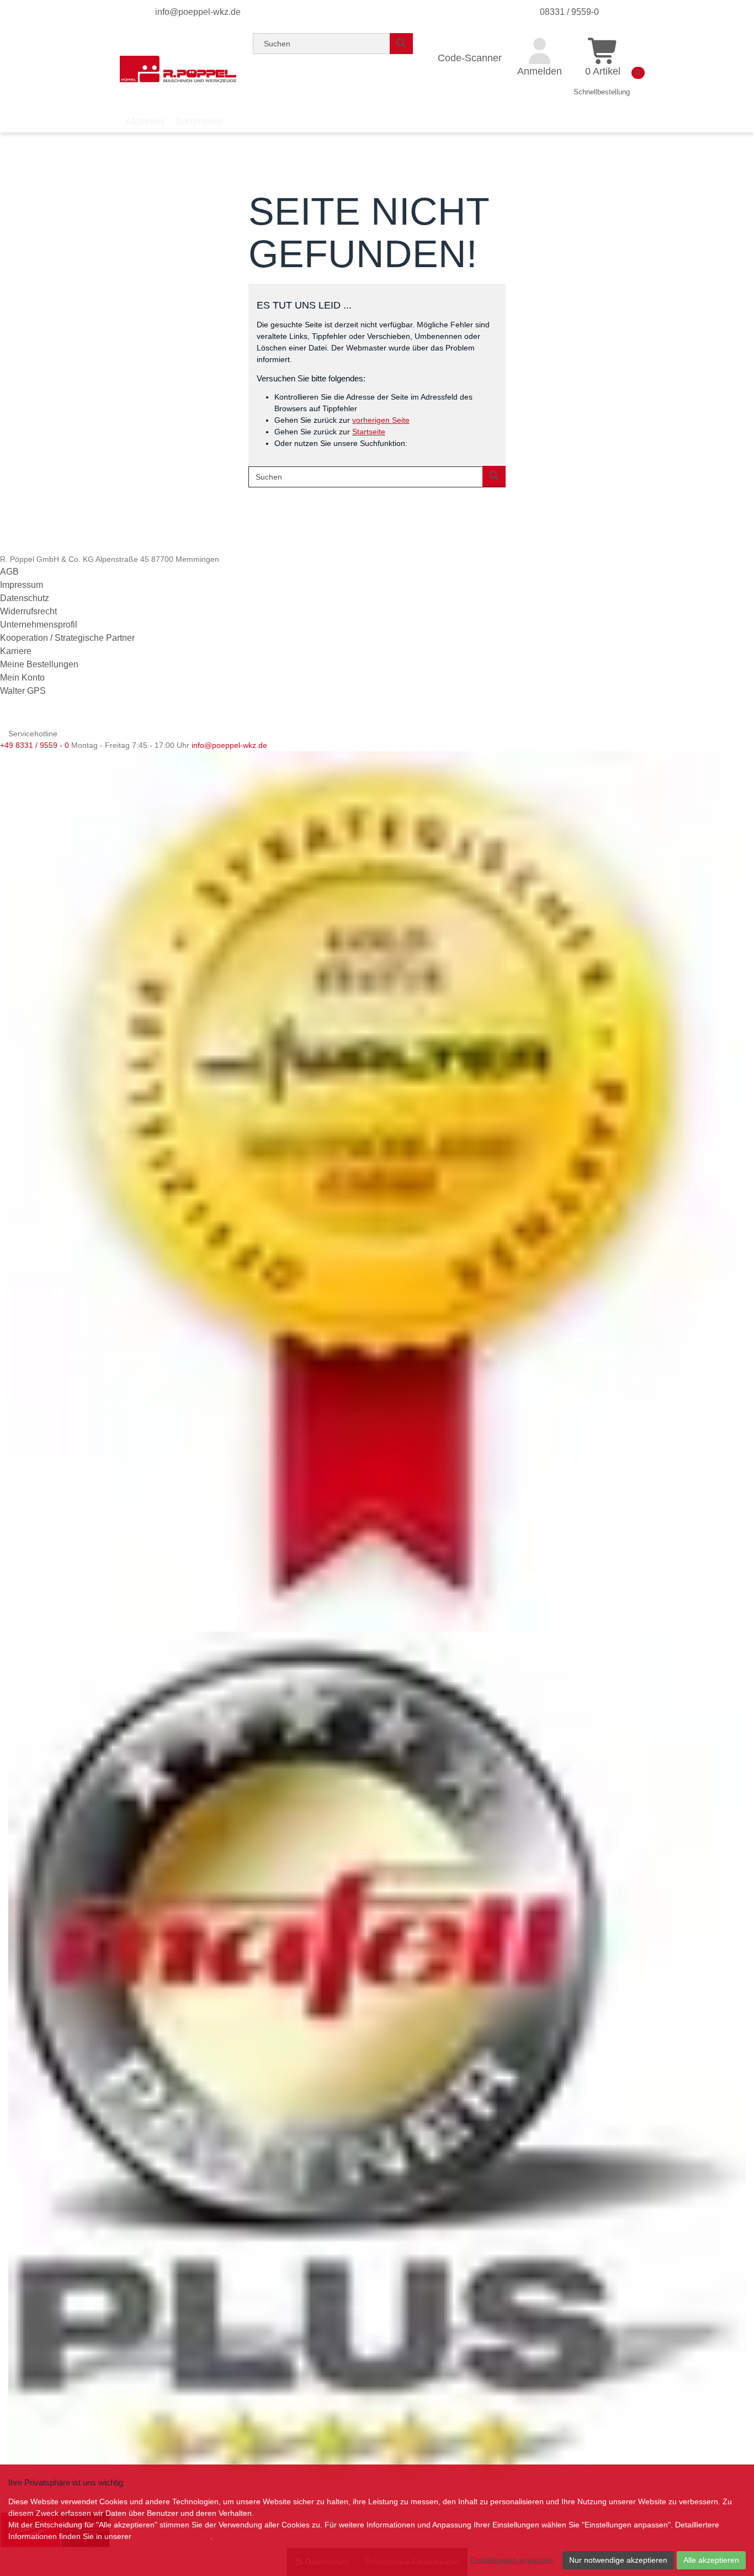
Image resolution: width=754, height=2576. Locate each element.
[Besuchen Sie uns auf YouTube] (27, 719)
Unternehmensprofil (39, 625)
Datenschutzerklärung (172, 2536)
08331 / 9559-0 (569, 12)
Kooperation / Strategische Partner (67, 638)
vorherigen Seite (381, 420)
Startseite (369, 432)
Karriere (16, 651)
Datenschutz (25, 598)
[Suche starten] (401, 44)
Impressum (22, 585)
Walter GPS (23, 691)
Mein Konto (22, 678)
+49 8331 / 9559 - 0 (34, 745)
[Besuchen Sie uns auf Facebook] (9, 719)
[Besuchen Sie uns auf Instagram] (43, 719)
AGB (9, 572)
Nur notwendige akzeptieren (618, 2560)
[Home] (178, 69)
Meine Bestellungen (39, 664)
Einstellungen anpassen (511, 2560)
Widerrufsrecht (28, 611)
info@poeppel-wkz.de (198, 12)
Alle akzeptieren (711, 2560)
